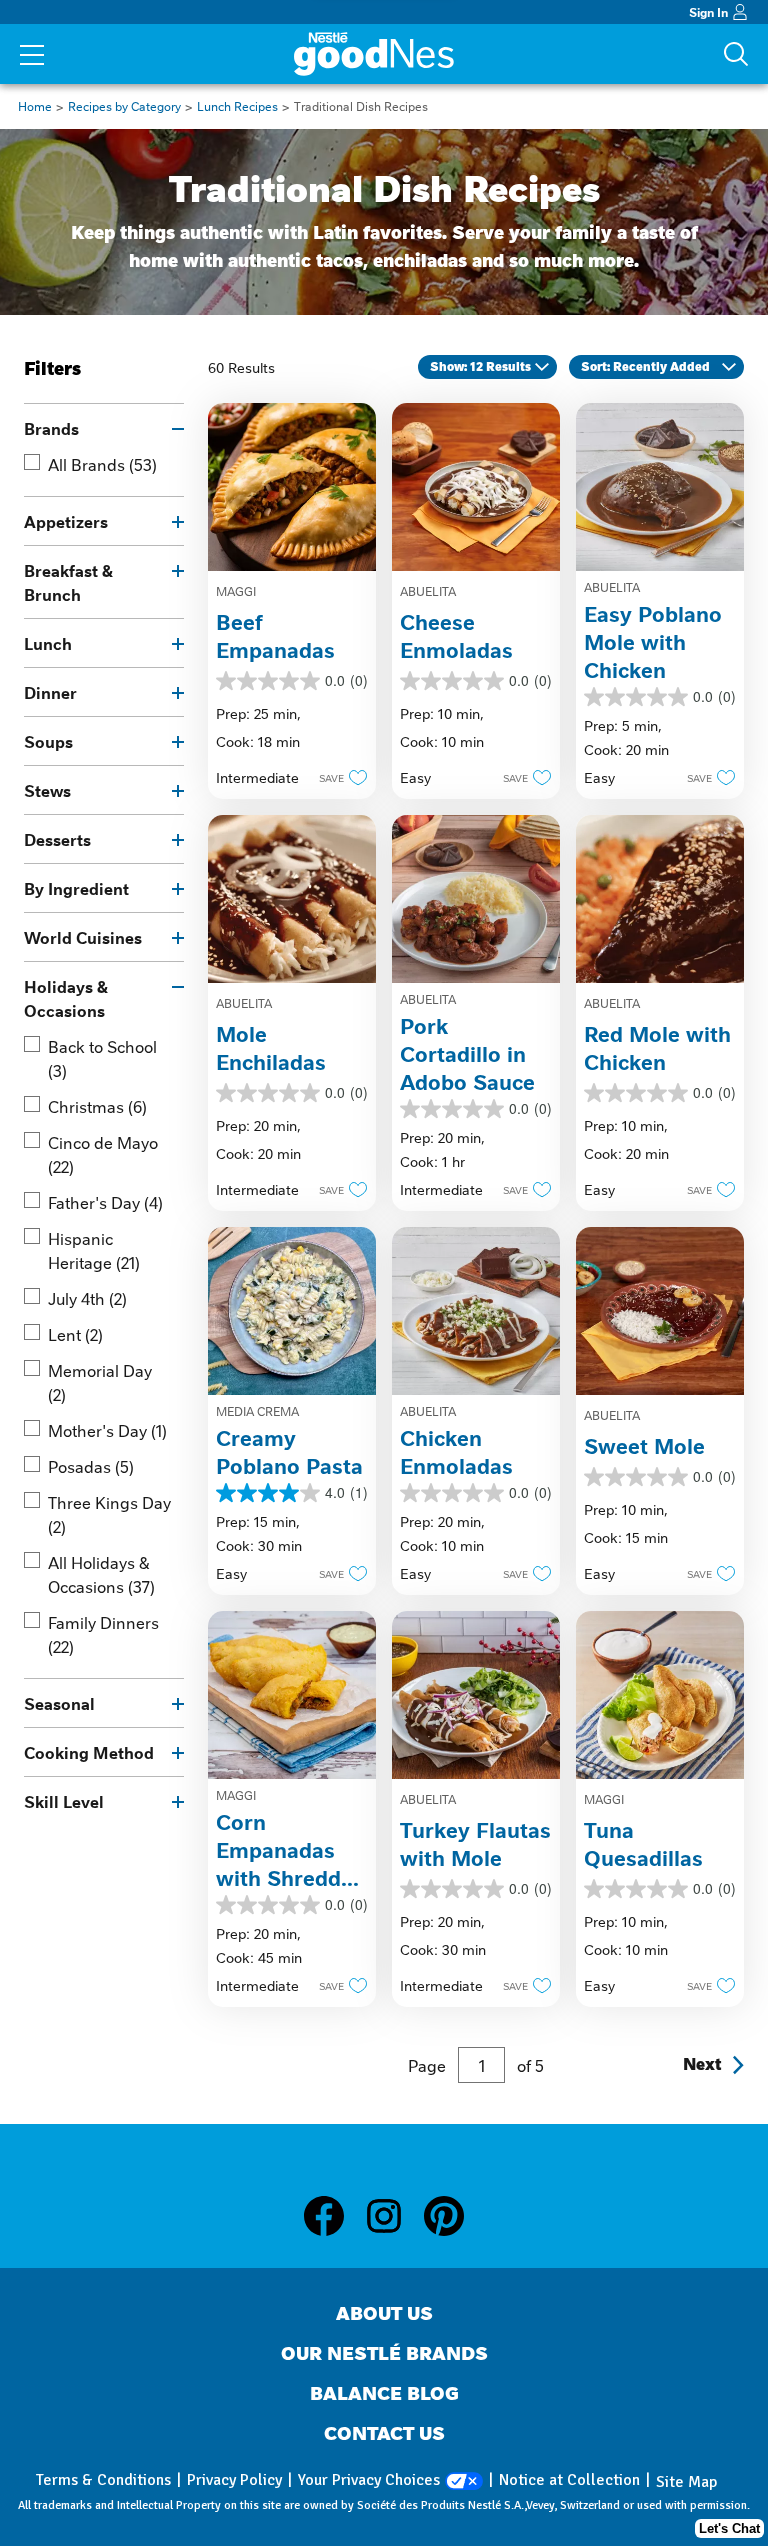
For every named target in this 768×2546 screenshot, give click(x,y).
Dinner (50, 692)
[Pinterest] (444, 2216)
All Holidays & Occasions (101, 1574)
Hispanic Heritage (94, 1250)
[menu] (32, 57)
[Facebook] (334, 2216)
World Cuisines (83, 937)
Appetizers (66, 521)
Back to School (102, 1058)
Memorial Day (100, 1382)
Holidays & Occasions (66, 998)
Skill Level (64, 1801)
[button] (337, 777)
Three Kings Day (109, 1514)
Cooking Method (89, 1752)
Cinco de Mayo (103, 1154)
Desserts (57, 839)
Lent (75, 1334)
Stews (47, 790)
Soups (48, 741)
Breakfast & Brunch (68, 582)
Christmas (97, 1106)
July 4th (87, 1298)
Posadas (91, 1466)
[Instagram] (394, 2216)
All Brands (102, 464)
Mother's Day (107, 1430)
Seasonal (59, 1703)
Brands (51, 428)
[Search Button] (736, 54)
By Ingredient (76, 888)
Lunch (48, 643)
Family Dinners (103, 1634)
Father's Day (105, 1202)
